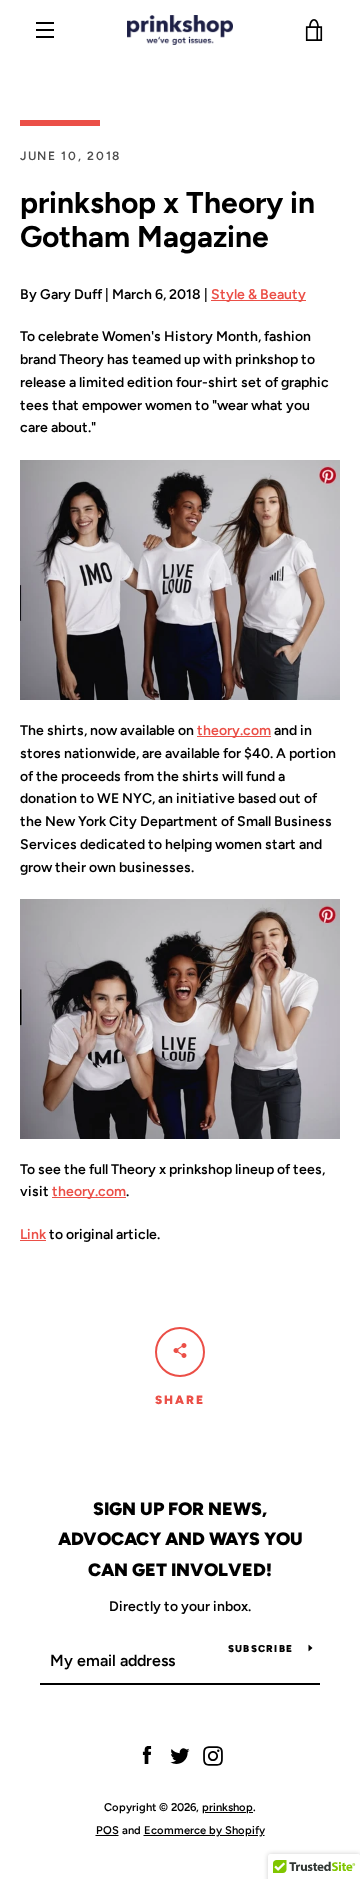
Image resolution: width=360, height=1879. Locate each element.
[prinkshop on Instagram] (213, 1755)
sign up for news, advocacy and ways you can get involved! (180, 1540)
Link (33, 1234)
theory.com (234, 730)
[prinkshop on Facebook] (147, 1755)
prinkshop (227, 1807)
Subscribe (260, 1648)
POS (107, 1830)
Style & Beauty (258, 294)
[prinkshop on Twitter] (180, 1755)
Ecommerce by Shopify (204, 1830)
